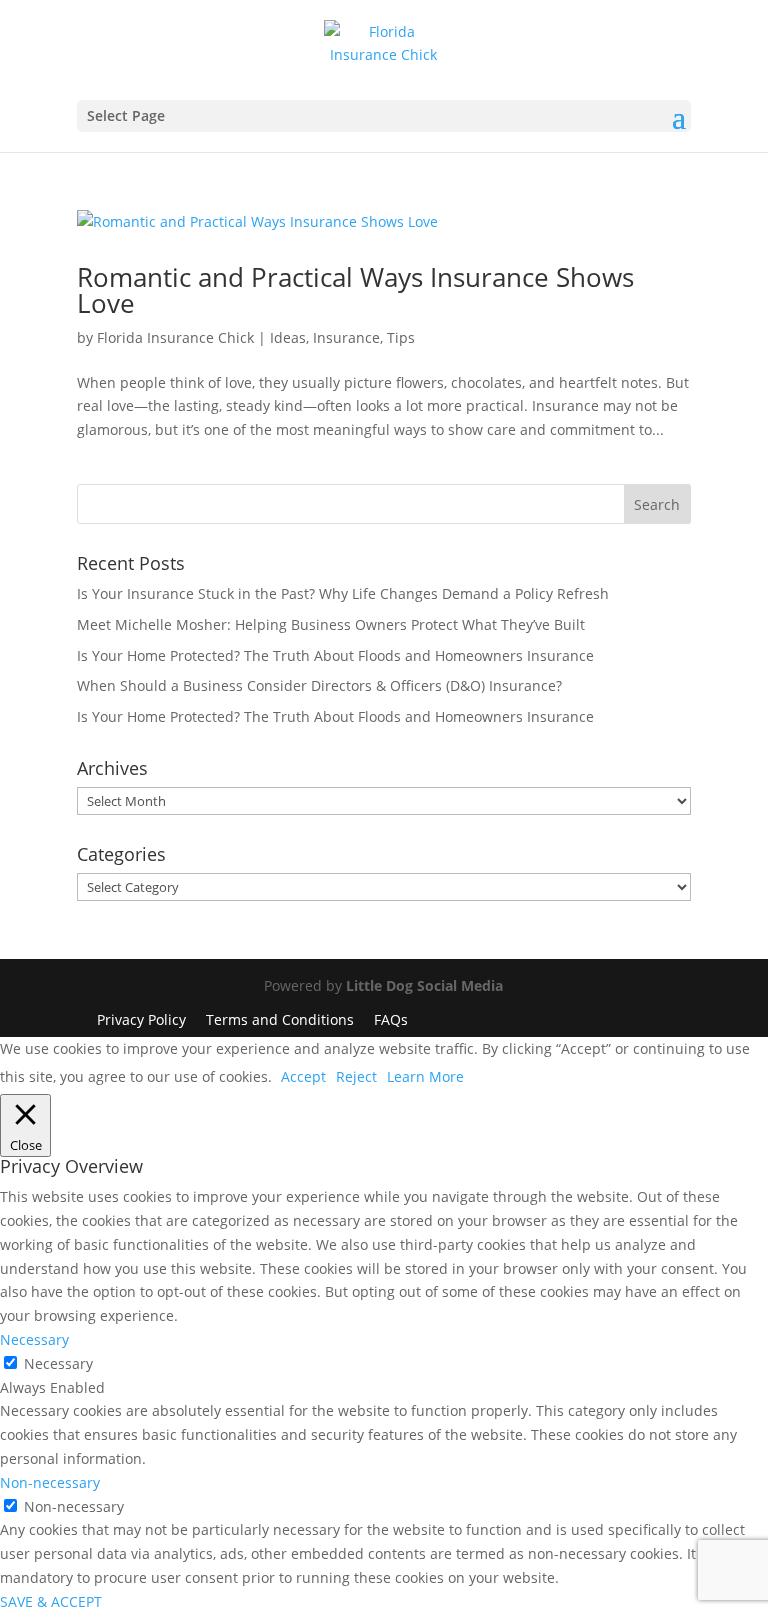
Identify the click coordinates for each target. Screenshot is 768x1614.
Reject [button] (356, 1076)
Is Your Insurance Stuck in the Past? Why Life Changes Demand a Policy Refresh (343, 593)
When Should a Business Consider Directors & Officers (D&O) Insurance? (319, 685)
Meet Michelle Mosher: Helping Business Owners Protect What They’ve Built (331, 624)
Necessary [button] (34, 1339)
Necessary (58, 1363)
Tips (401, 337)
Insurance (346, 337)
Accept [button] (303, 1076)
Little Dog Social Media (424, 985)
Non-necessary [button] (50, 1482)
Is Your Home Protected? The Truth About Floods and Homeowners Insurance (335, 655)
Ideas (288, 337)
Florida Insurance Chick (175, 337)
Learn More (425, 1076)
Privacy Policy (141, 1019)
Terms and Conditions (280, 1019)
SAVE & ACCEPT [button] (51, 1601)
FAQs (391, 1019)
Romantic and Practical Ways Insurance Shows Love (355, 290)
